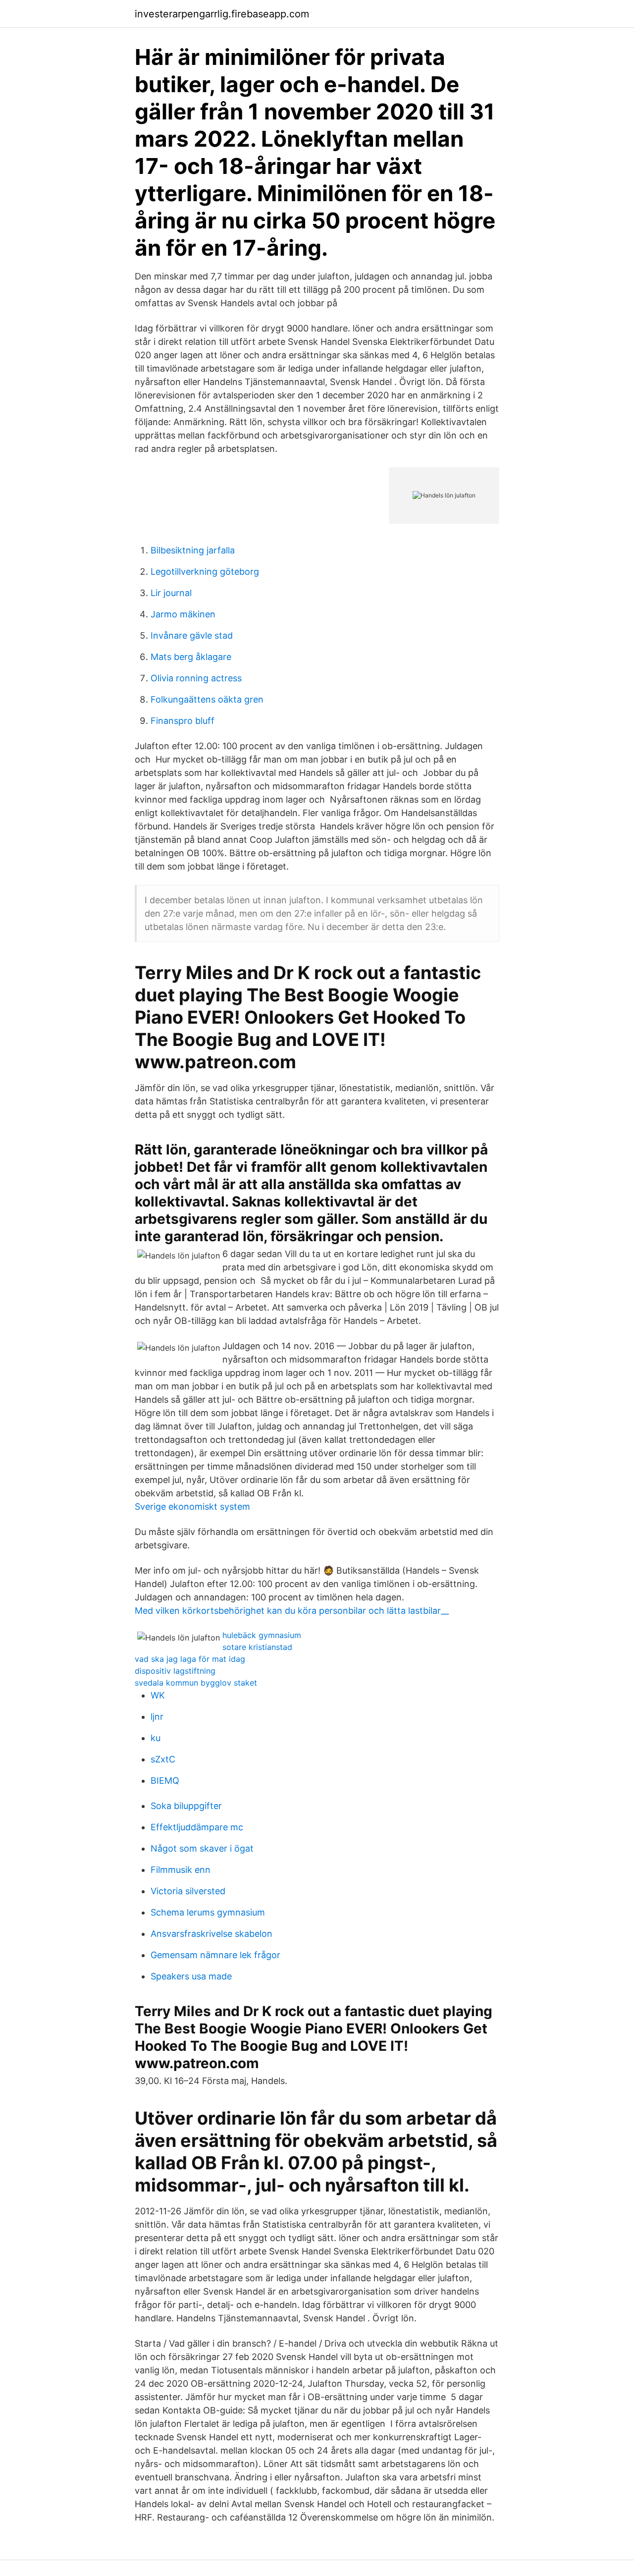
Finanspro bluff (183, 721)
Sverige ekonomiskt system (192, 1507)
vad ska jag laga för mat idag (190, 1659)
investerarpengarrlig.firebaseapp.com (222, 14)
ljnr (157, 1717)
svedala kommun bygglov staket (196, 1683)
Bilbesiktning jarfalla (193, 550)
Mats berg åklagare (191, 657)
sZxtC (163, 1759)
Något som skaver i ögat (202, 1848)
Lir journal (171, 593)
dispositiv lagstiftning (175, 1671)
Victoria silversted (188, 1891)
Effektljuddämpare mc (197, 1827)
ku (156, 1738)
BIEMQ (165, 1781)
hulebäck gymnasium (262, 1635)
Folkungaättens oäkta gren (207, 699)
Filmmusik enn (181, 1870)
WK (158, 1695)
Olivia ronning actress (196, 678)
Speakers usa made (191, 1976)
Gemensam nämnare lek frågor (215, 1955)
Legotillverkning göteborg (205, 572)
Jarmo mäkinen (183, 614)
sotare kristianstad (257, 1647)
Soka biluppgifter (186, 1806)
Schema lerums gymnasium (208, 1912)
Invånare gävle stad (192, 635)
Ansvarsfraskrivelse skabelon (211, 1934)
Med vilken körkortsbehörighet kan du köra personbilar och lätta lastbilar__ (292, 1611)
